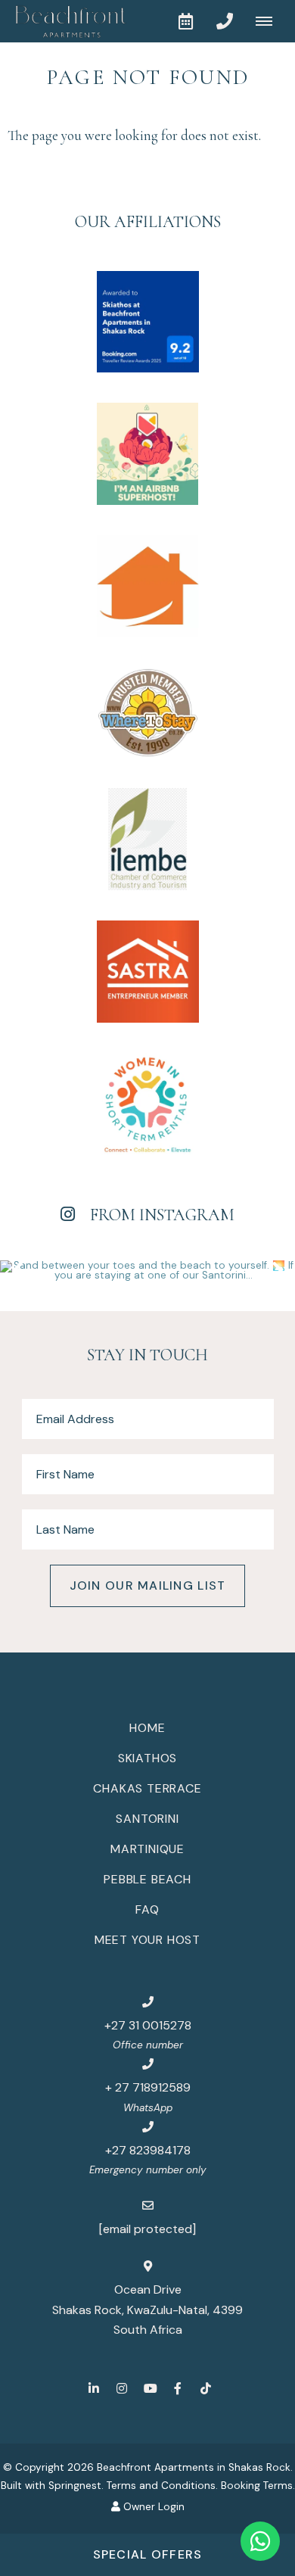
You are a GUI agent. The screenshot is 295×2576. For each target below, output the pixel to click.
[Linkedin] (94, 2388)
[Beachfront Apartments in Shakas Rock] (64, 21)
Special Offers (148, 2554)
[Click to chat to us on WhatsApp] (260, 2541)
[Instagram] (122, 2388)
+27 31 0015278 (148, 2025)
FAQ (147, 1909)
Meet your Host (147, 1940)
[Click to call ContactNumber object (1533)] (225, 21)
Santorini (147, 1819)
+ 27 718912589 (148, 2087)
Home (147, 1728)
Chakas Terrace (147, 1788)
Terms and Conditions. (162, 2486)
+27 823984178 (148, 2150)
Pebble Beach (147, 1879)
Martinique (147, 1849)
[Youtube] (150, 2388)
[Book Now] (185, 21)
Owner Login (152, 2507)
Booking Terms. (258, 2486)
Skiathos (147, 1758)
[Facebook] (178, 2388)
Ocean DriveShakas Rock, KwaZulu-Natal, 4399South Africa (147, 2310)
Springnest (75, 2486)
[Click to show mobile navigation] (270, 21)
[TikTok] (206, 2388)
